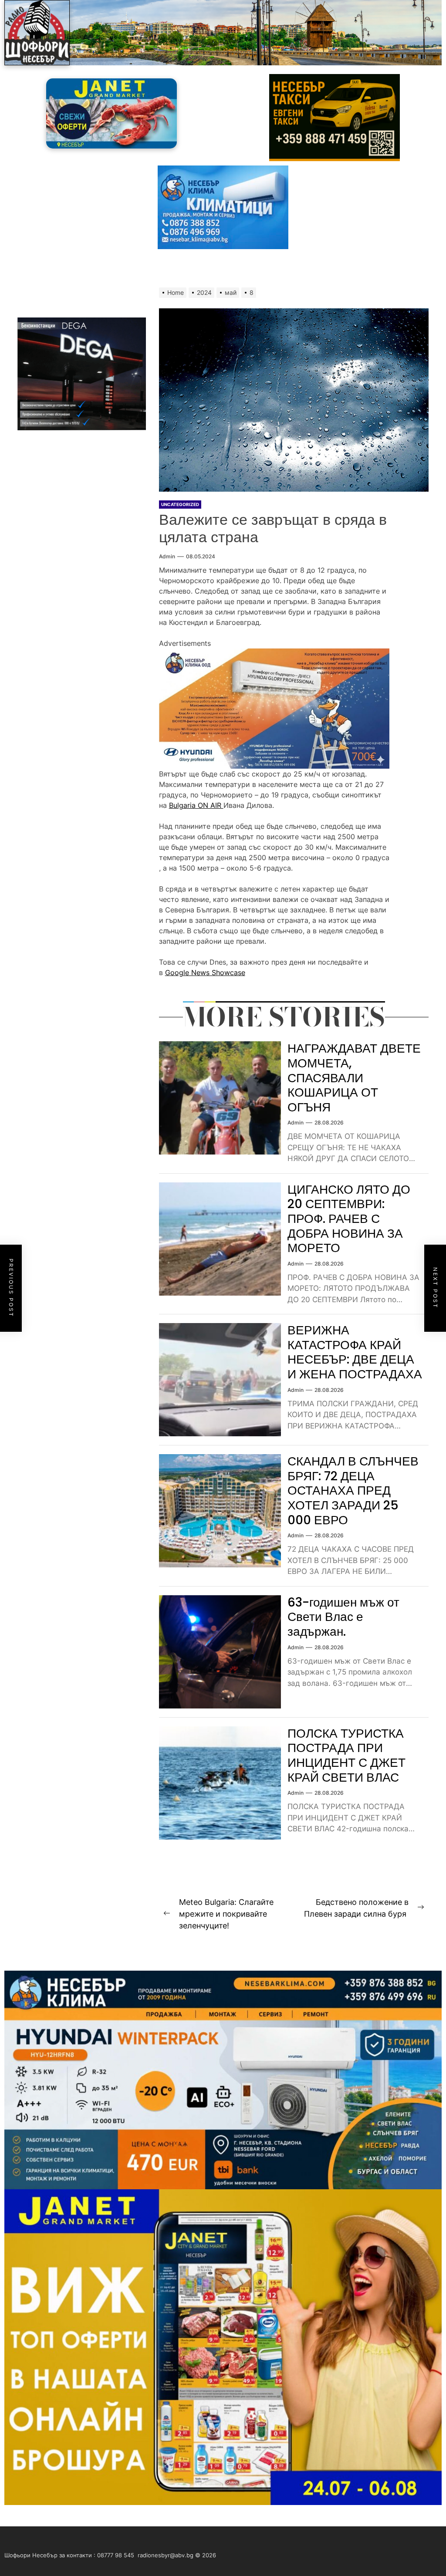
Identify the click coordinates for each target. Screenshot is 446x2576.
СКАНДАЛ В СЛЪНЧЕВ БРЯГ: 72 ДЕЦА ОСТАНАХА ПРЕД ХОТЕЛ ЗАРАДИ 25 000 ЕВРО (353, 1491)
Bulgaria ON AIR (196, 805)
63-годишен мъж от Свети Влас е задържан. (343, 1617)
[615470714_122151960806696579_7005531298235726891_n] (274, 654)
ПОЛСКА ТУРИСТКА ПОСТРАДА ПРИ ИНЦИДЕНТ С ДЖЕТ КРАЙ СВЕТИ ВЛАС (346, 1756)
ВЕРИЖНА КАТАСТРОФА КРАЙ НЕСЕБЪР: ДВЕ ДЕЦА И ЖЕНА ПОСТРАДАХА (355, 1352)
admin (167, 556)
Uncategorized (180, 504)
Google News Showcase (205, 972)
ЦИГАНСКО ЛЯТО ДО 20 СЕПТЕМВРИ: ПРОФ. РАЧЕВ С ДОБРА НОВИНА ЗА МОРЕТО (349, 1219)
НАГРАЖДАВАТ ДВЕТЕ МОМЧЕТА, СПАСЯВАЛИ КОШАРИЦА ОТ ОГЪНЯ (354, 1078)
